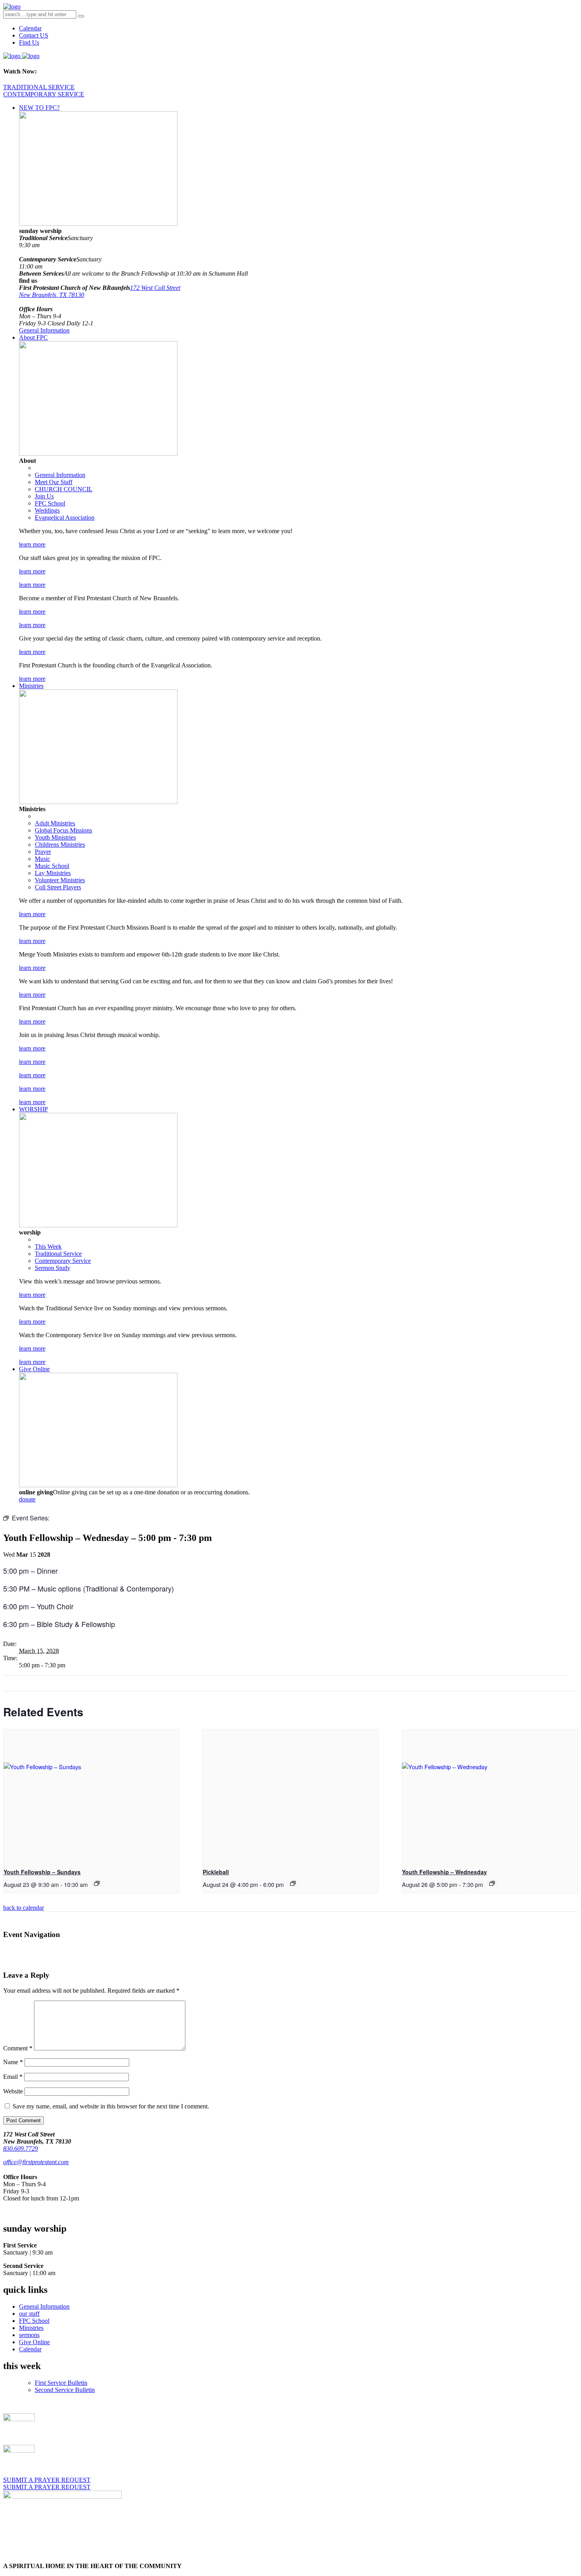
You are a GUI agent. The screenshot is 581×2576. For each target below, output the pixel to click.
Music (42, 859)
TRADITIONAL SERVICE (39, 87)
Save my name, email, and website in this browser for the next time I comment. (111, 2106)
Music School (52, 866)
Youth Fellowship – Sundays (42, 1872)
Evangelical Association (65, 518)
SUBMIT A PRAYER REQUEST (47, 2480)
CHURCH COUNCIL (64, 489)
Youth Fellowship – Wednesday (444, 1872)
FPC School (50, 503)
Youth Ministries (55, 837)
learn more (32, 544)
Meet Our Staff (54, 482)
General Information (44, 330)
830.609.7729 (21, 2149)
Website (13, 2091)
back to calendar (24, 1908)
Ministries (31, 686)
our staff (29, 2314)
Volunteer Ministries (60, 880)
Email (13, 2077)
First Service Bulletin (61, 2383)
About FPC (33, 337)
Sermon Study (53, 1268)
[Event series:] (492, 1883)
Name (13, 2062)
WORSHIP (33, 1109)
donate (27, 1499)
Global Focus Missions (63, 830)
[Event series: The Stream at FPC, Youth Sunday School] (97, 1883)
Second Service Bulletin (65, 2390)
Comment (18, 2048)
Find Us (29, 42)
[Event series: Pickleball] (293, 1883)
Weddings (47, 510)
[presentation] (91, 1795)
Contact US (34, 35)
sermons (29, 2335)
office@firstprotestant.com (36, 2162)
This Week (48, 1247)
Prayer (43, 852)
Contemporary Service (63, 1261)
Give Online (34, 1369)
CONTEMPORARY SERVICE (44, 94)
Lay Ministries (53, 873)
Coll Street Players (58, 887)
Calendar (30, 28)
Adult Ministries (55, 823)
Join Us (44, 496)
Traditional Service (58, 1254)
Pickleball (216, 1872)
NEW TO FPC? (39, 108)
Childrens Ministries (60, 845)
